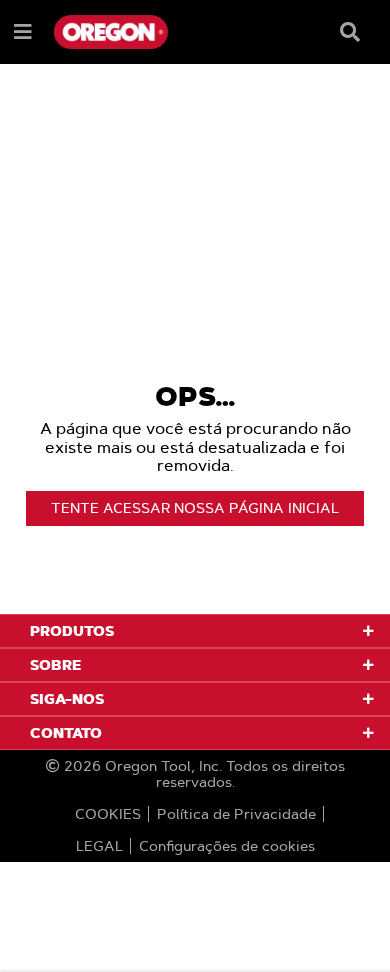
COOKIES (108, 814)
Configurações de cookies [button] (227, 846)
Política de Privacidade (236, 814)
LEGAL (99, 846)
